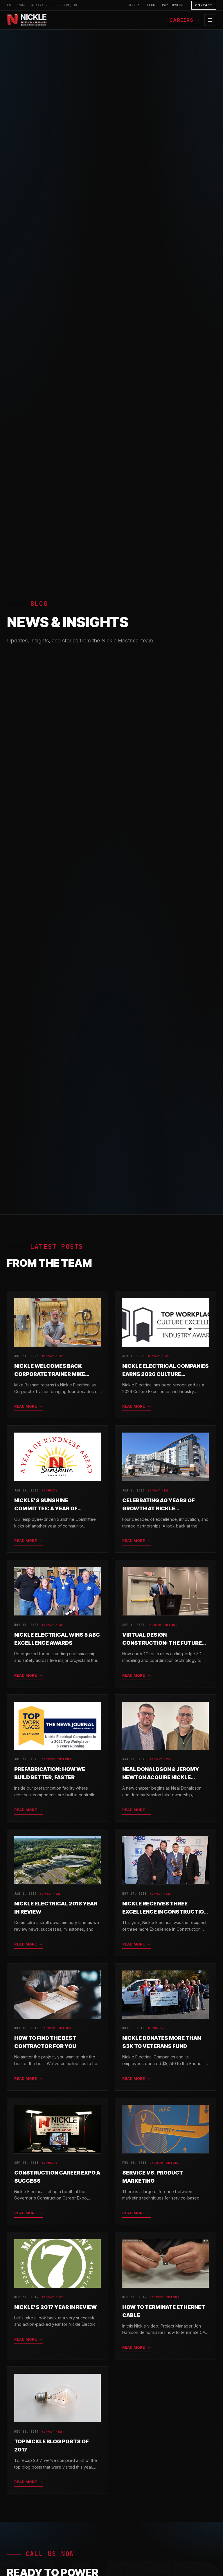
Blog (151, 5)
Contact (204, 5)
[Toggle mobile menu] (210, 20)
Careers (181, 20)
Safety (134, 5)
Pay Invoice (173, 5)
